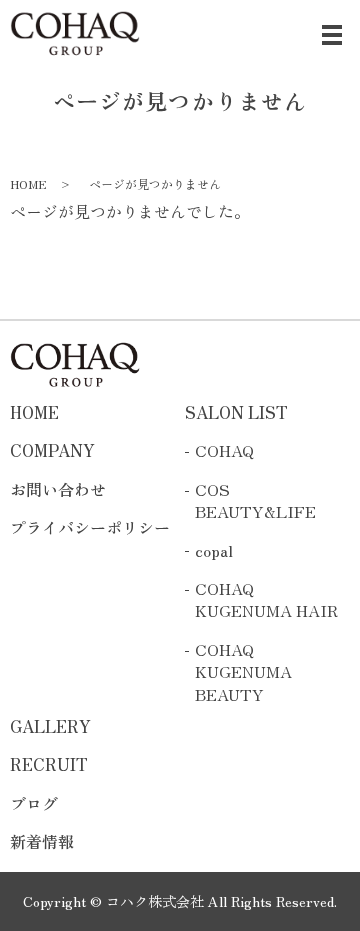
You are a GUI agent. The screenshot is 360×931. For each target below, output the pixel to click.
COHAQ (224, 450)
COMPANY (52, 450)
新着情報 (42, 841)
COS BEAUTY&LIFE (255, 500)
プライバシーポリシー (90, 527)
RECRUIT (49, 764)
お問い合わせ (58, 489)
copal (214, 550)
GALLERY (50, 726)
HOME (28, 183)
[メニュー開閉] (332, 35)
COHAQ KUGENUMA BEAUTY (243, 671)
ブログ (34, 803)
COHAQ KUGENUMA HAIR (266, 599)
